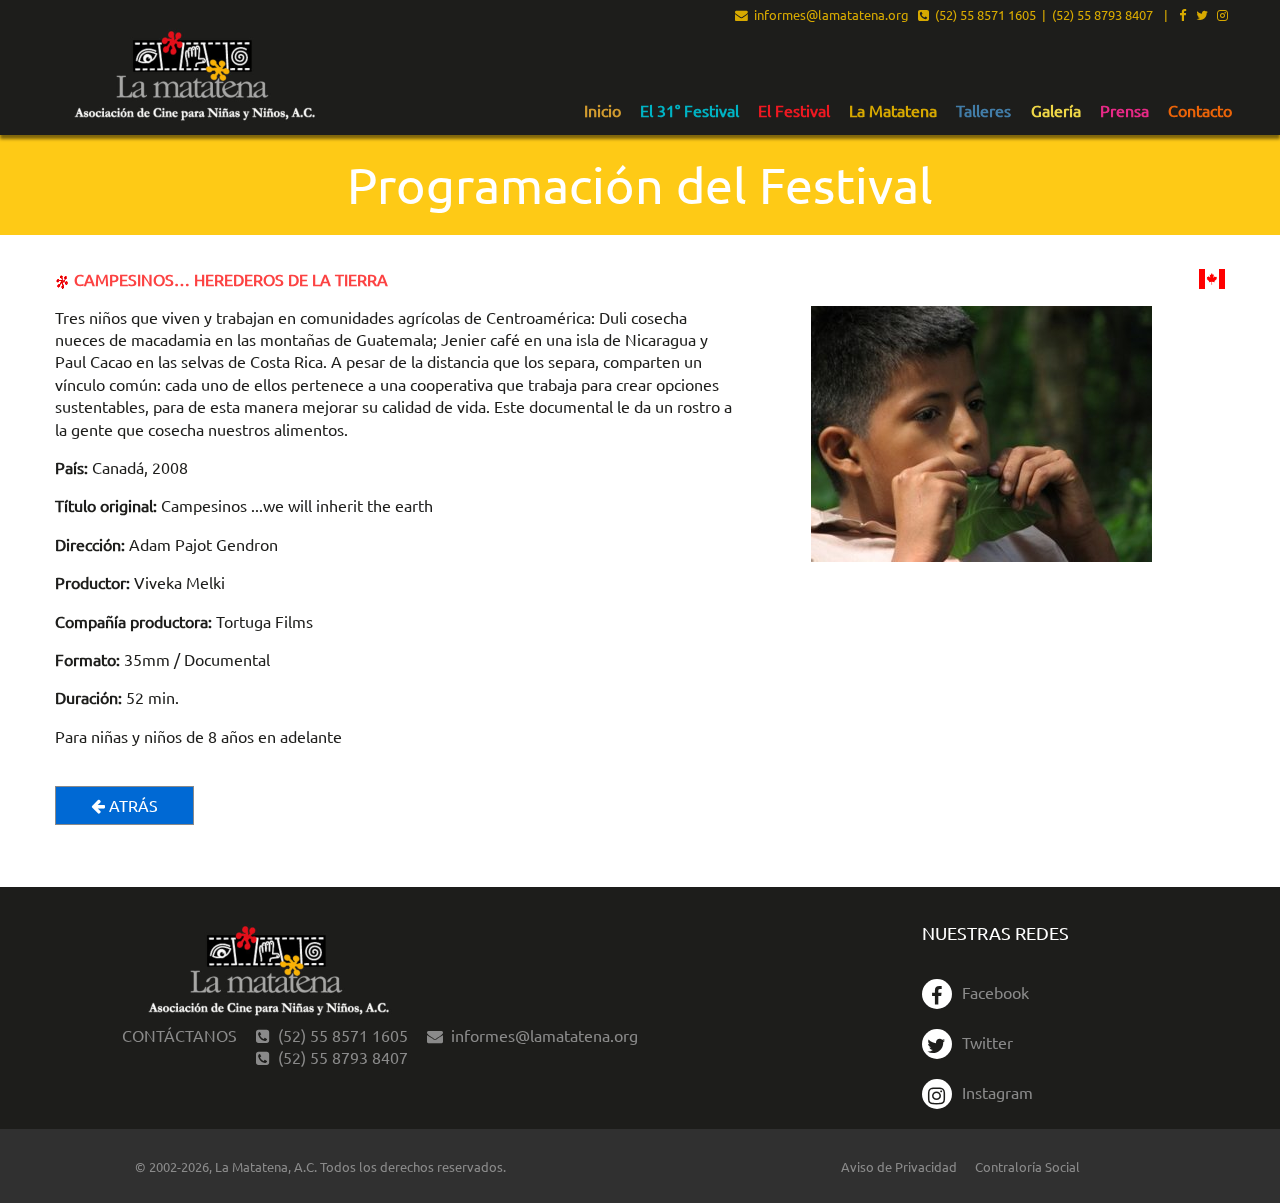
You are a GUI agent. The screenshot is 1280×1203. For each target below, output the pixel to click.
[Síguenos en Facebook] (1182, 16)
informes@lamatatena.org (828, 16)
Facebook (995, 992)
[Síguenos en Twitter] (1202, 16)
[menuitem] (602, 110)
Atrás (131, 805)
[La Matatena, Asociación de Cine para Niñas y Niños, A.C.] (194, 76)
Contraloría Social (1027, 1166)
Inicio (602, 111)
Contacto (1200, 111)
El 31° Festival (689, 111)
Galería (1056, 111)
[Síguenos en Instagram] (1222, 16)
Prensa (1124, 111)
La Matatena (893, 111)
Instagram (997, 1092)
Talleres (983, 111)
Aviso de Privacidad (899, 1166)
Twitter (987, 1042)
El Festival (794, 111)
